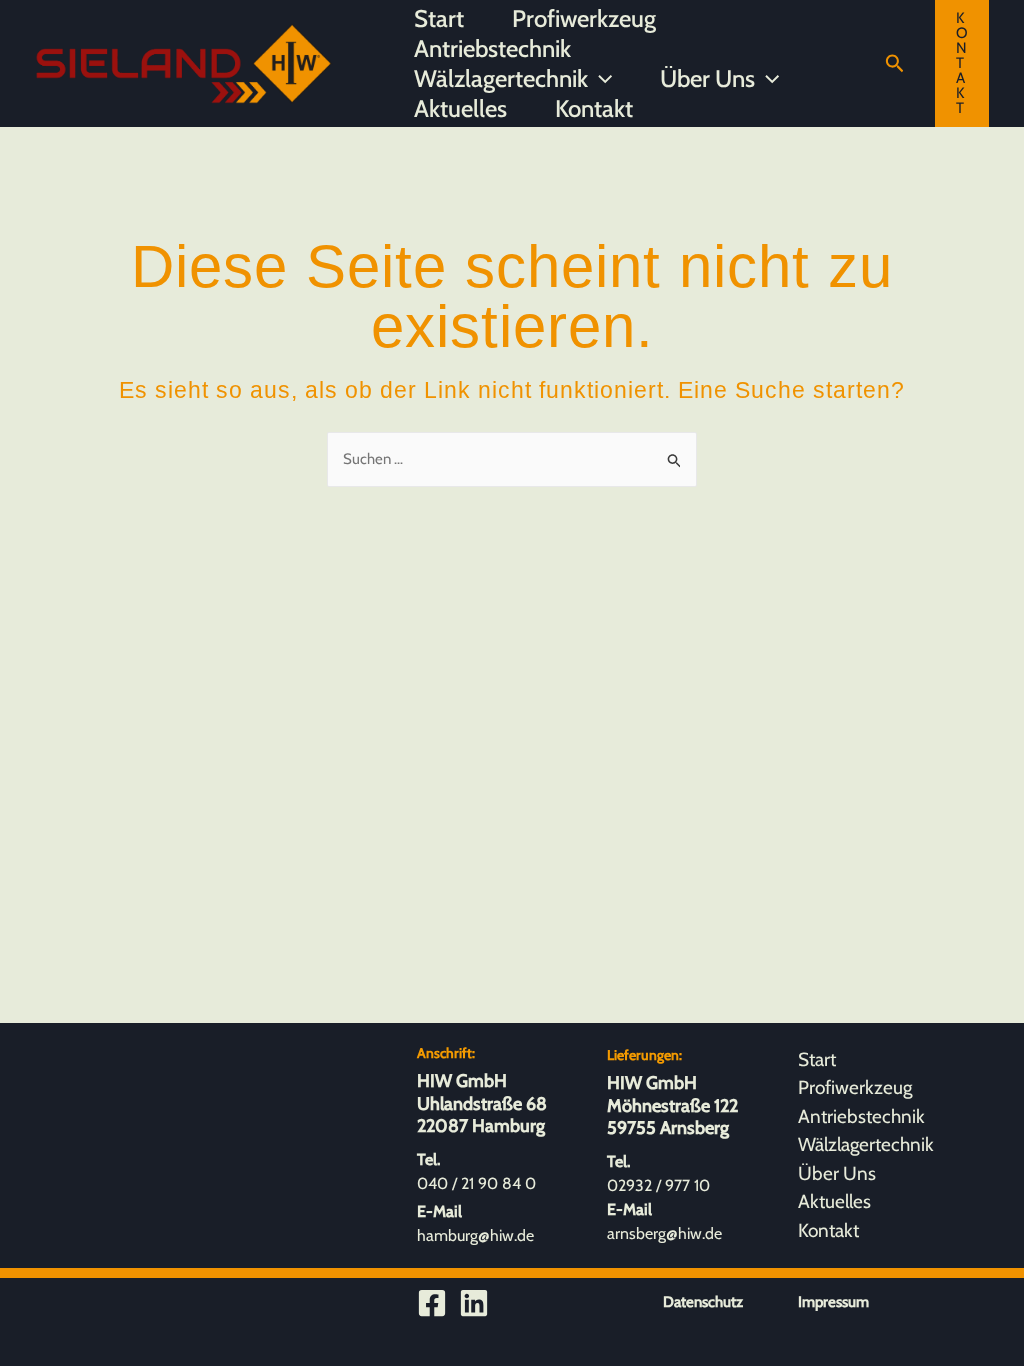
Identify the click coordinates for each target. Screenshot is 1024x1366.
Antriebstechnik (492, 48)
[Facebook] (432, 1303)
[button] (600, 79)
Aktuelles (460, 108)
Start (439, 18)
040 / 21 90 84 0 (476, 1183)
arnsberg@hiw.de (664, 1233)
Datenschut (699, 1302)
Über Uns (707, 78)
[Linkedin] (474, 1303)
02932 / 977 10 (658, 1185)
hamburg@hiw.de (475, 1235)
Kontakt (594, 108)
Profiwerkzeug (584, 18)
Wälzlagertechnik (501, 78)
